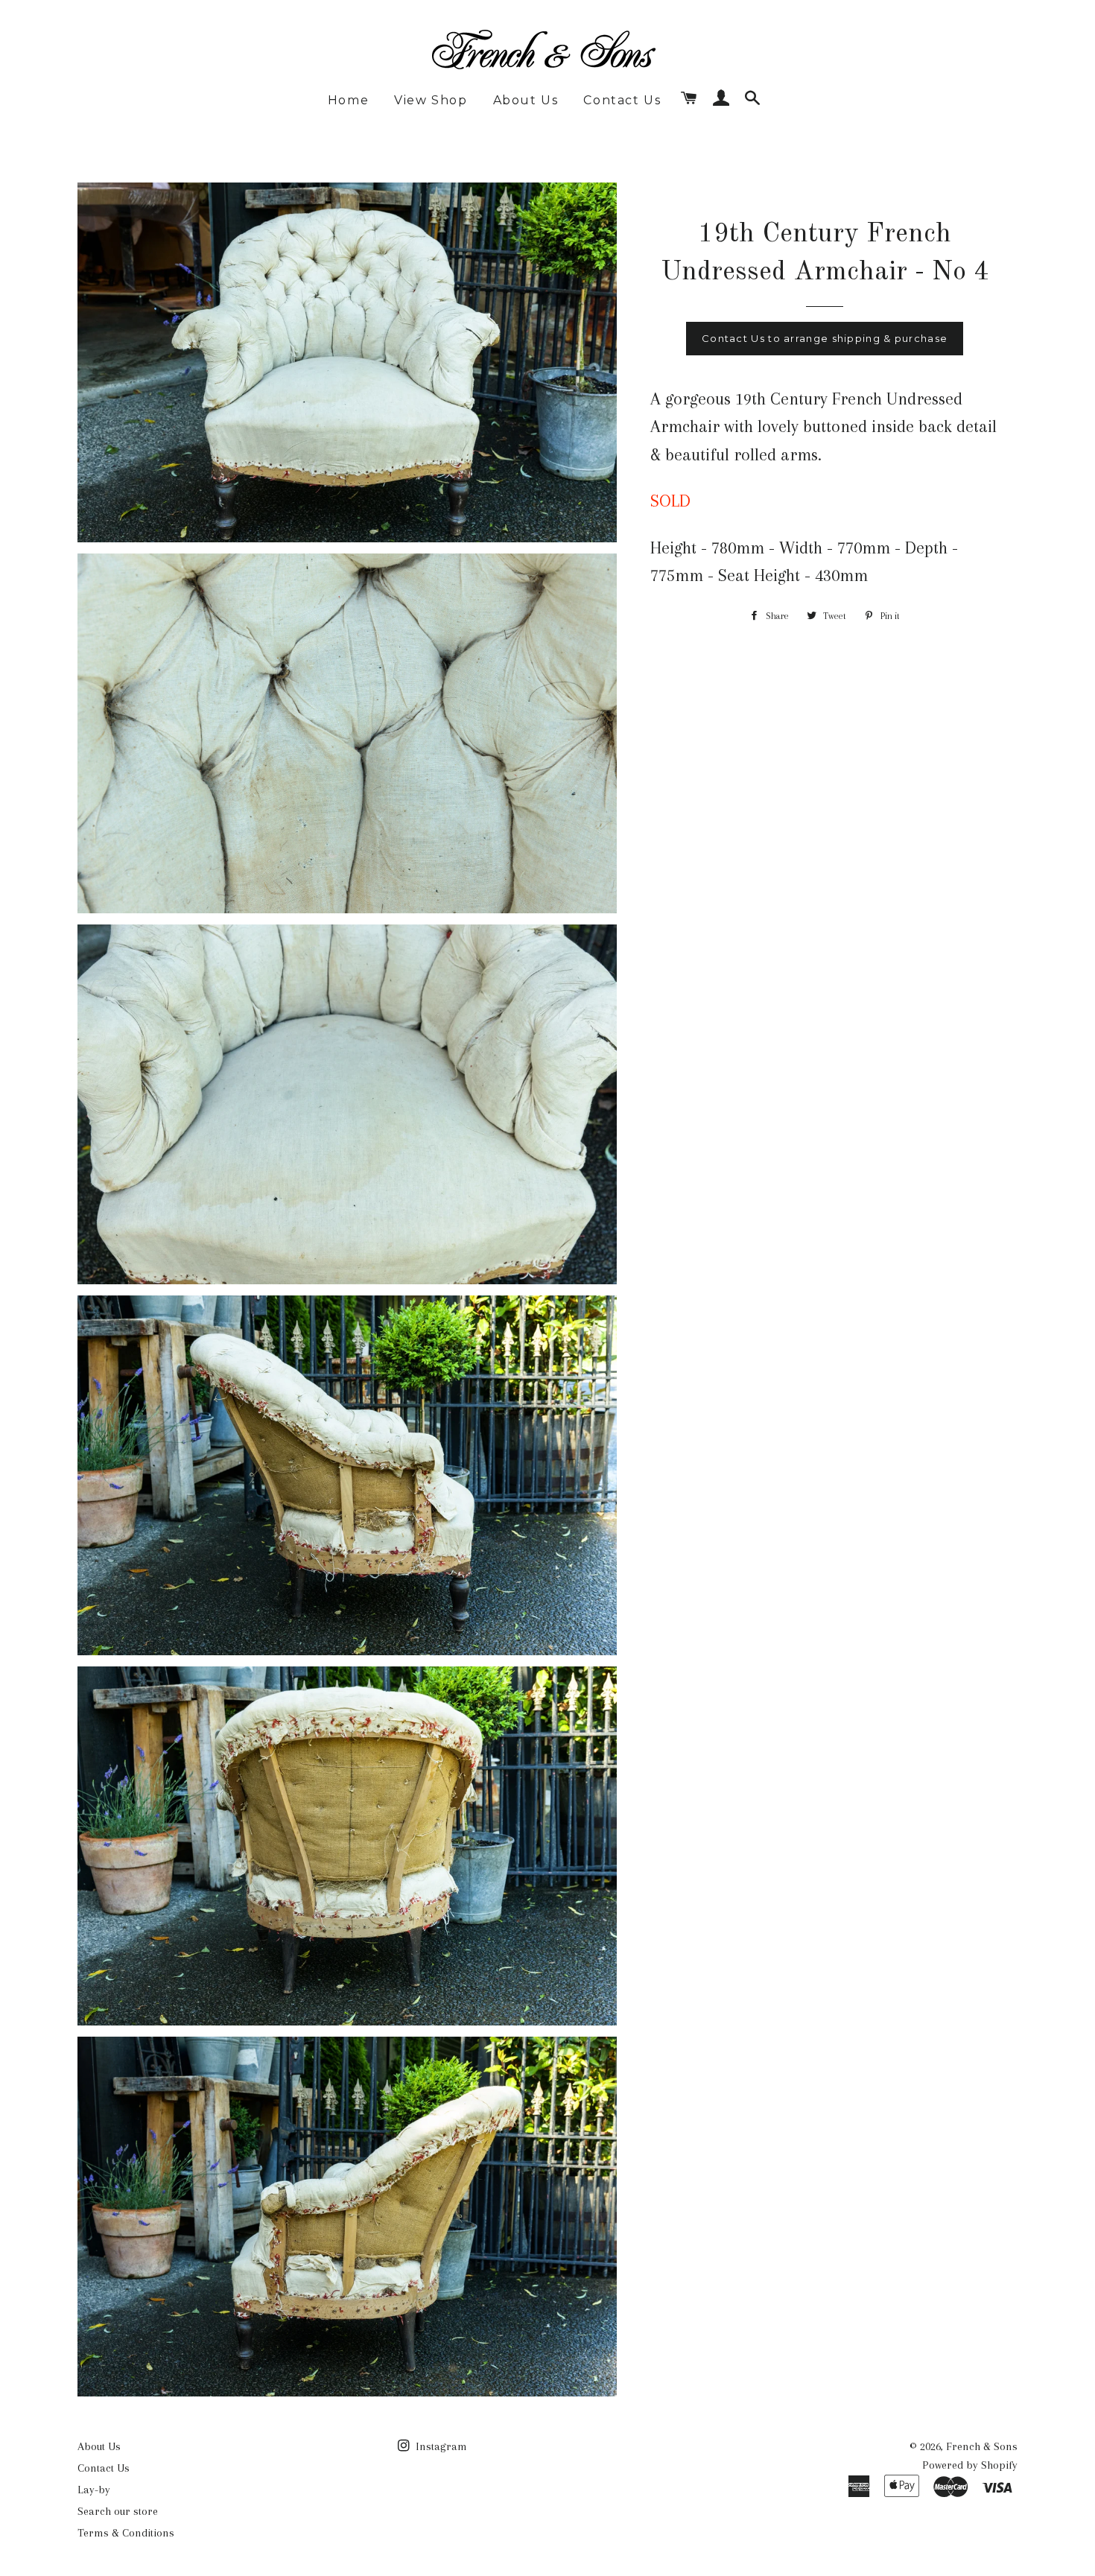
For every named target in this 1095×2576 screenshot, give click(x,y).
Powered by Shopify (970, 2465)
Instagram (440, 2446)
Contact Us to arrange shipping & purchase (825, 338)
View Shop (431, 100)
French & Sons (982, 2446)
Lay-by (94, 2490)
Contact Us (622, 100)
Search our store (118, 2511)
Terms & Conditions (126, 2533)
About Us (526, 100)
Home (348, 100)
